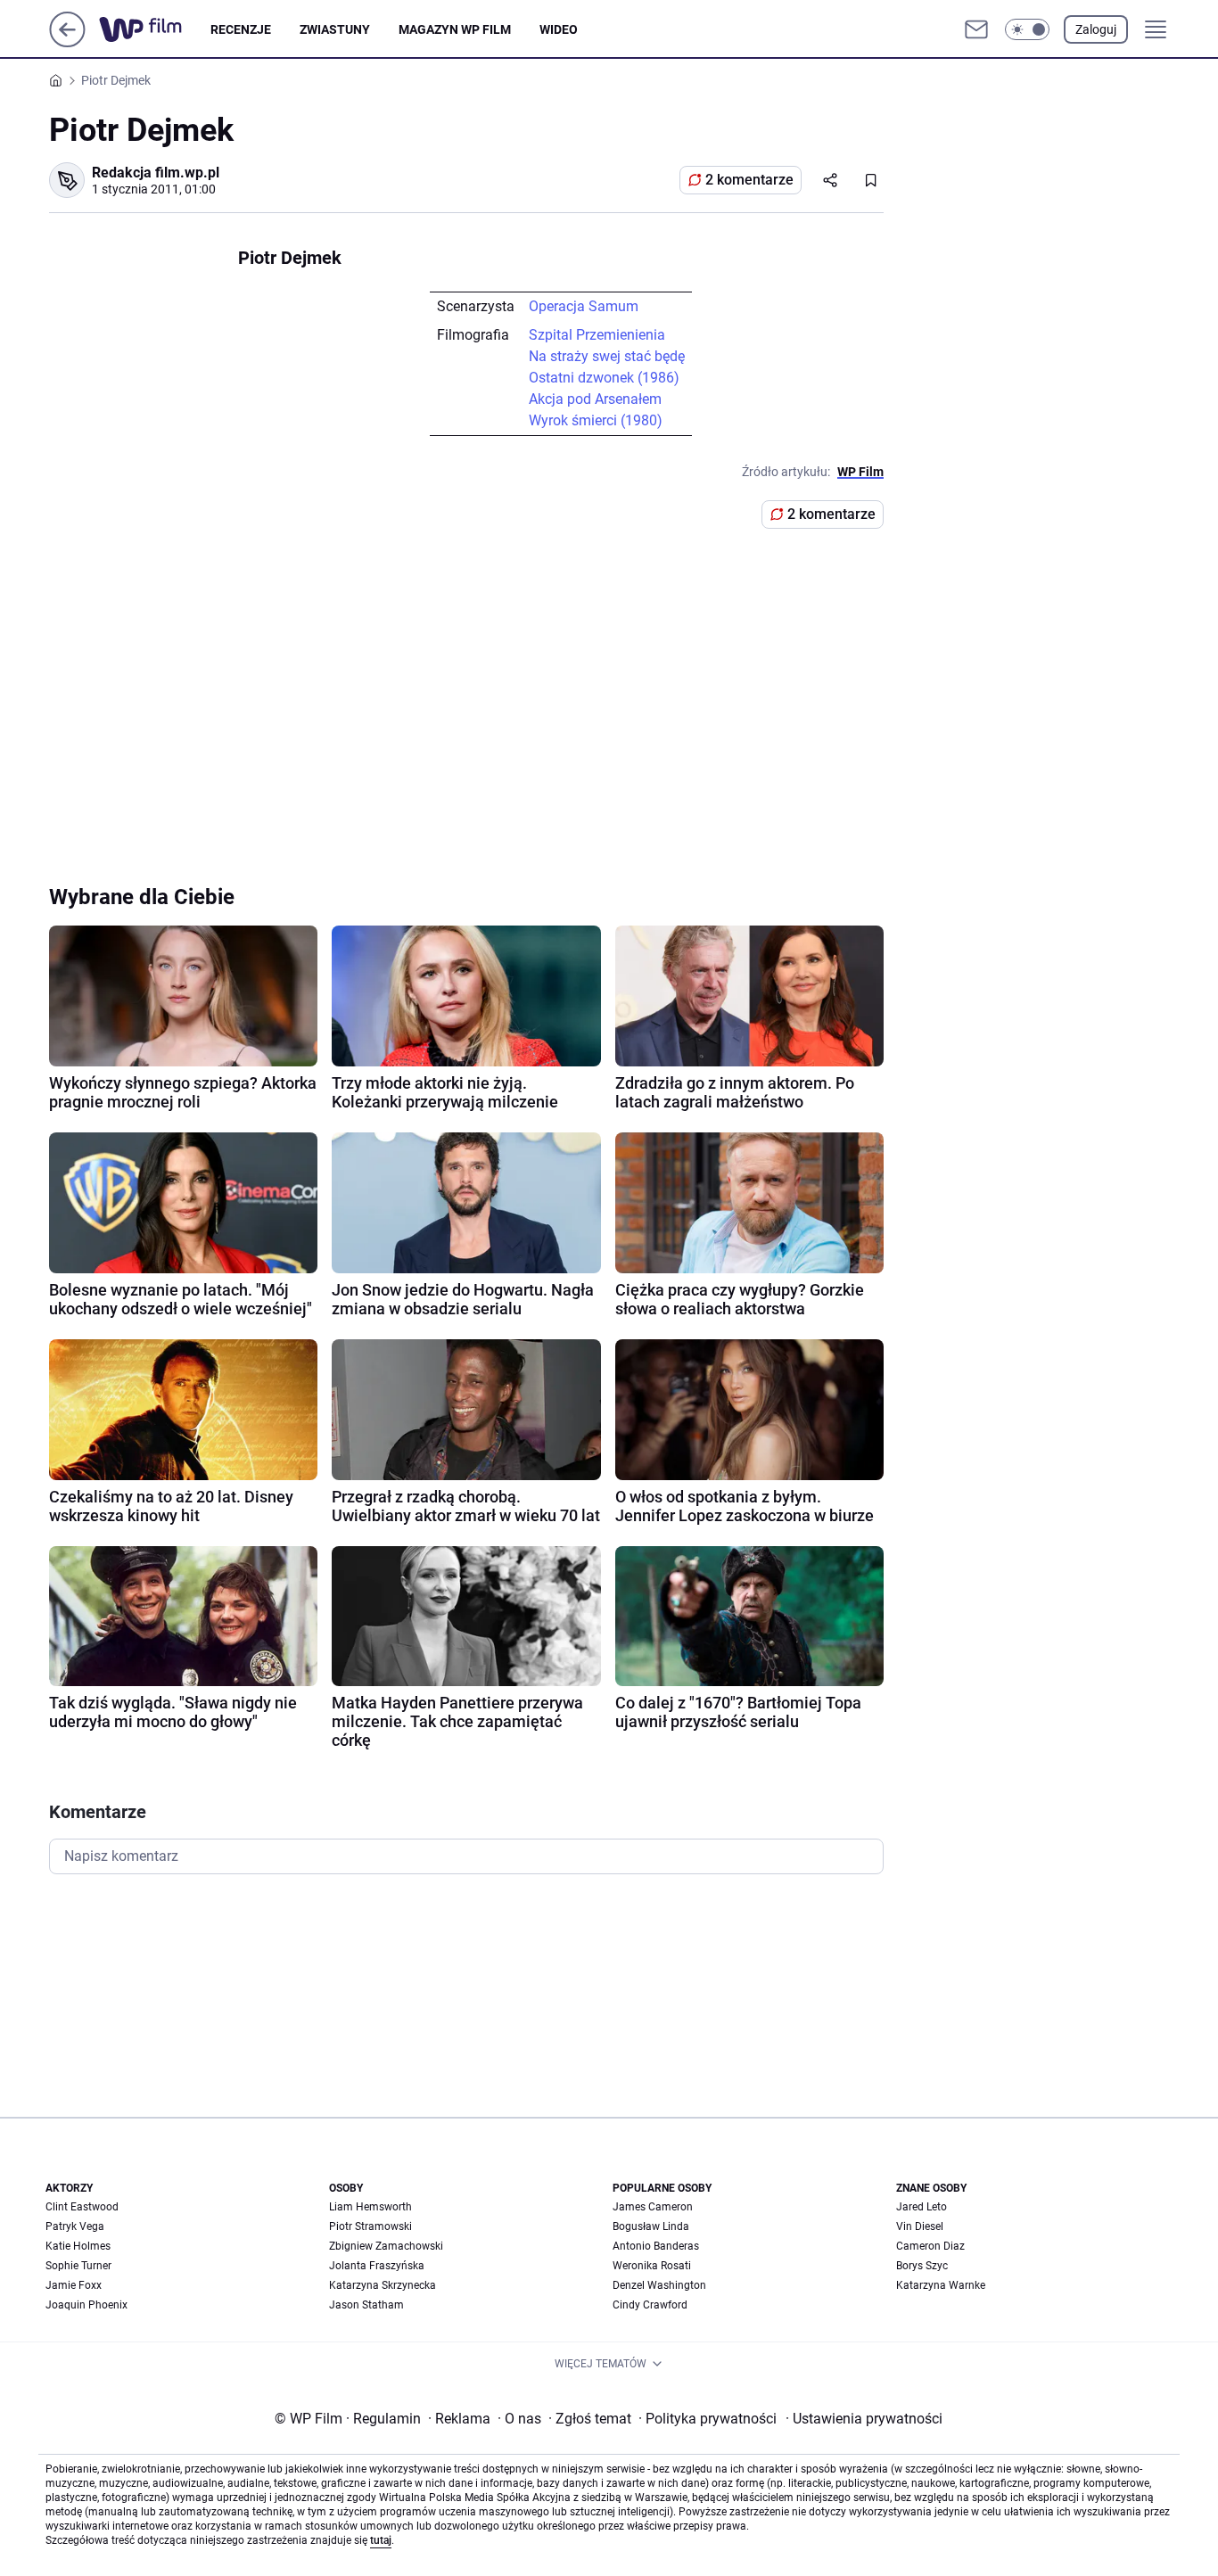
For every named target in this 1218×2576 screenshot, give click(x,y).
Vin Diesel (920, 2226)
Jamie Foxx (74, 2285)
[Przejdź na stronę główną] (67, 42)
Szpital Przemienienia (597, 335)
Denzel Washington (659, 2285)
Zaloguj (1096, 29)
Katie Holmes (78, 2246)
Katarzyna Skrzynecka (383, 2285)
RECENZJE (241, 29)
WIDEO (559, 29)
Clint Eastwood (82, 2207)
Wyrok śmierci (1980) (596, 420)
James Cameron (653, 2207)
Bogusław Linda (651, 2226)
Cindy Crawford (650, 2305)
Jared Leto (922, 2207)
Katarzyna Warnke (941, 2285)
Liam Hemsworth (370, 2207)
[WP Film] (155, 29)
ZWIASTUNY (335, 29)
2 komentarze (749, 180)
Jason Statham (366, 2305)
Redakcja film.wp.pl (156, 173)
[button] (1027, 29)
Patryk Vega (75, 2226)
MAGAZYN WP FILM (455, 29)
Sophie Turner (78, 2266)
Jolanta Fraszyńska (377, 2266)
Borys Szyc (922, 2266)
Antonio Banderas (656, 2246)
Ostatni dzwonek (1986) (604, 378)
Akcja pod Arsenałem (595, 399)
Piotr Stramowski (370, 2226)
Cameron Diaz (930, 2246)
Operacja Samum (584, 306)
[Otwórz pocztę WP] (976, 29)
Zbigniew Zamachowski (386, 2246)
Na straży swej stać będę (607, 356)
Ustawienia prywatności (864, 2419)
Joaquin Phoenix (86, 2305)
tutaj (381, 2540)
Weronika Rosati (652, 2266)
